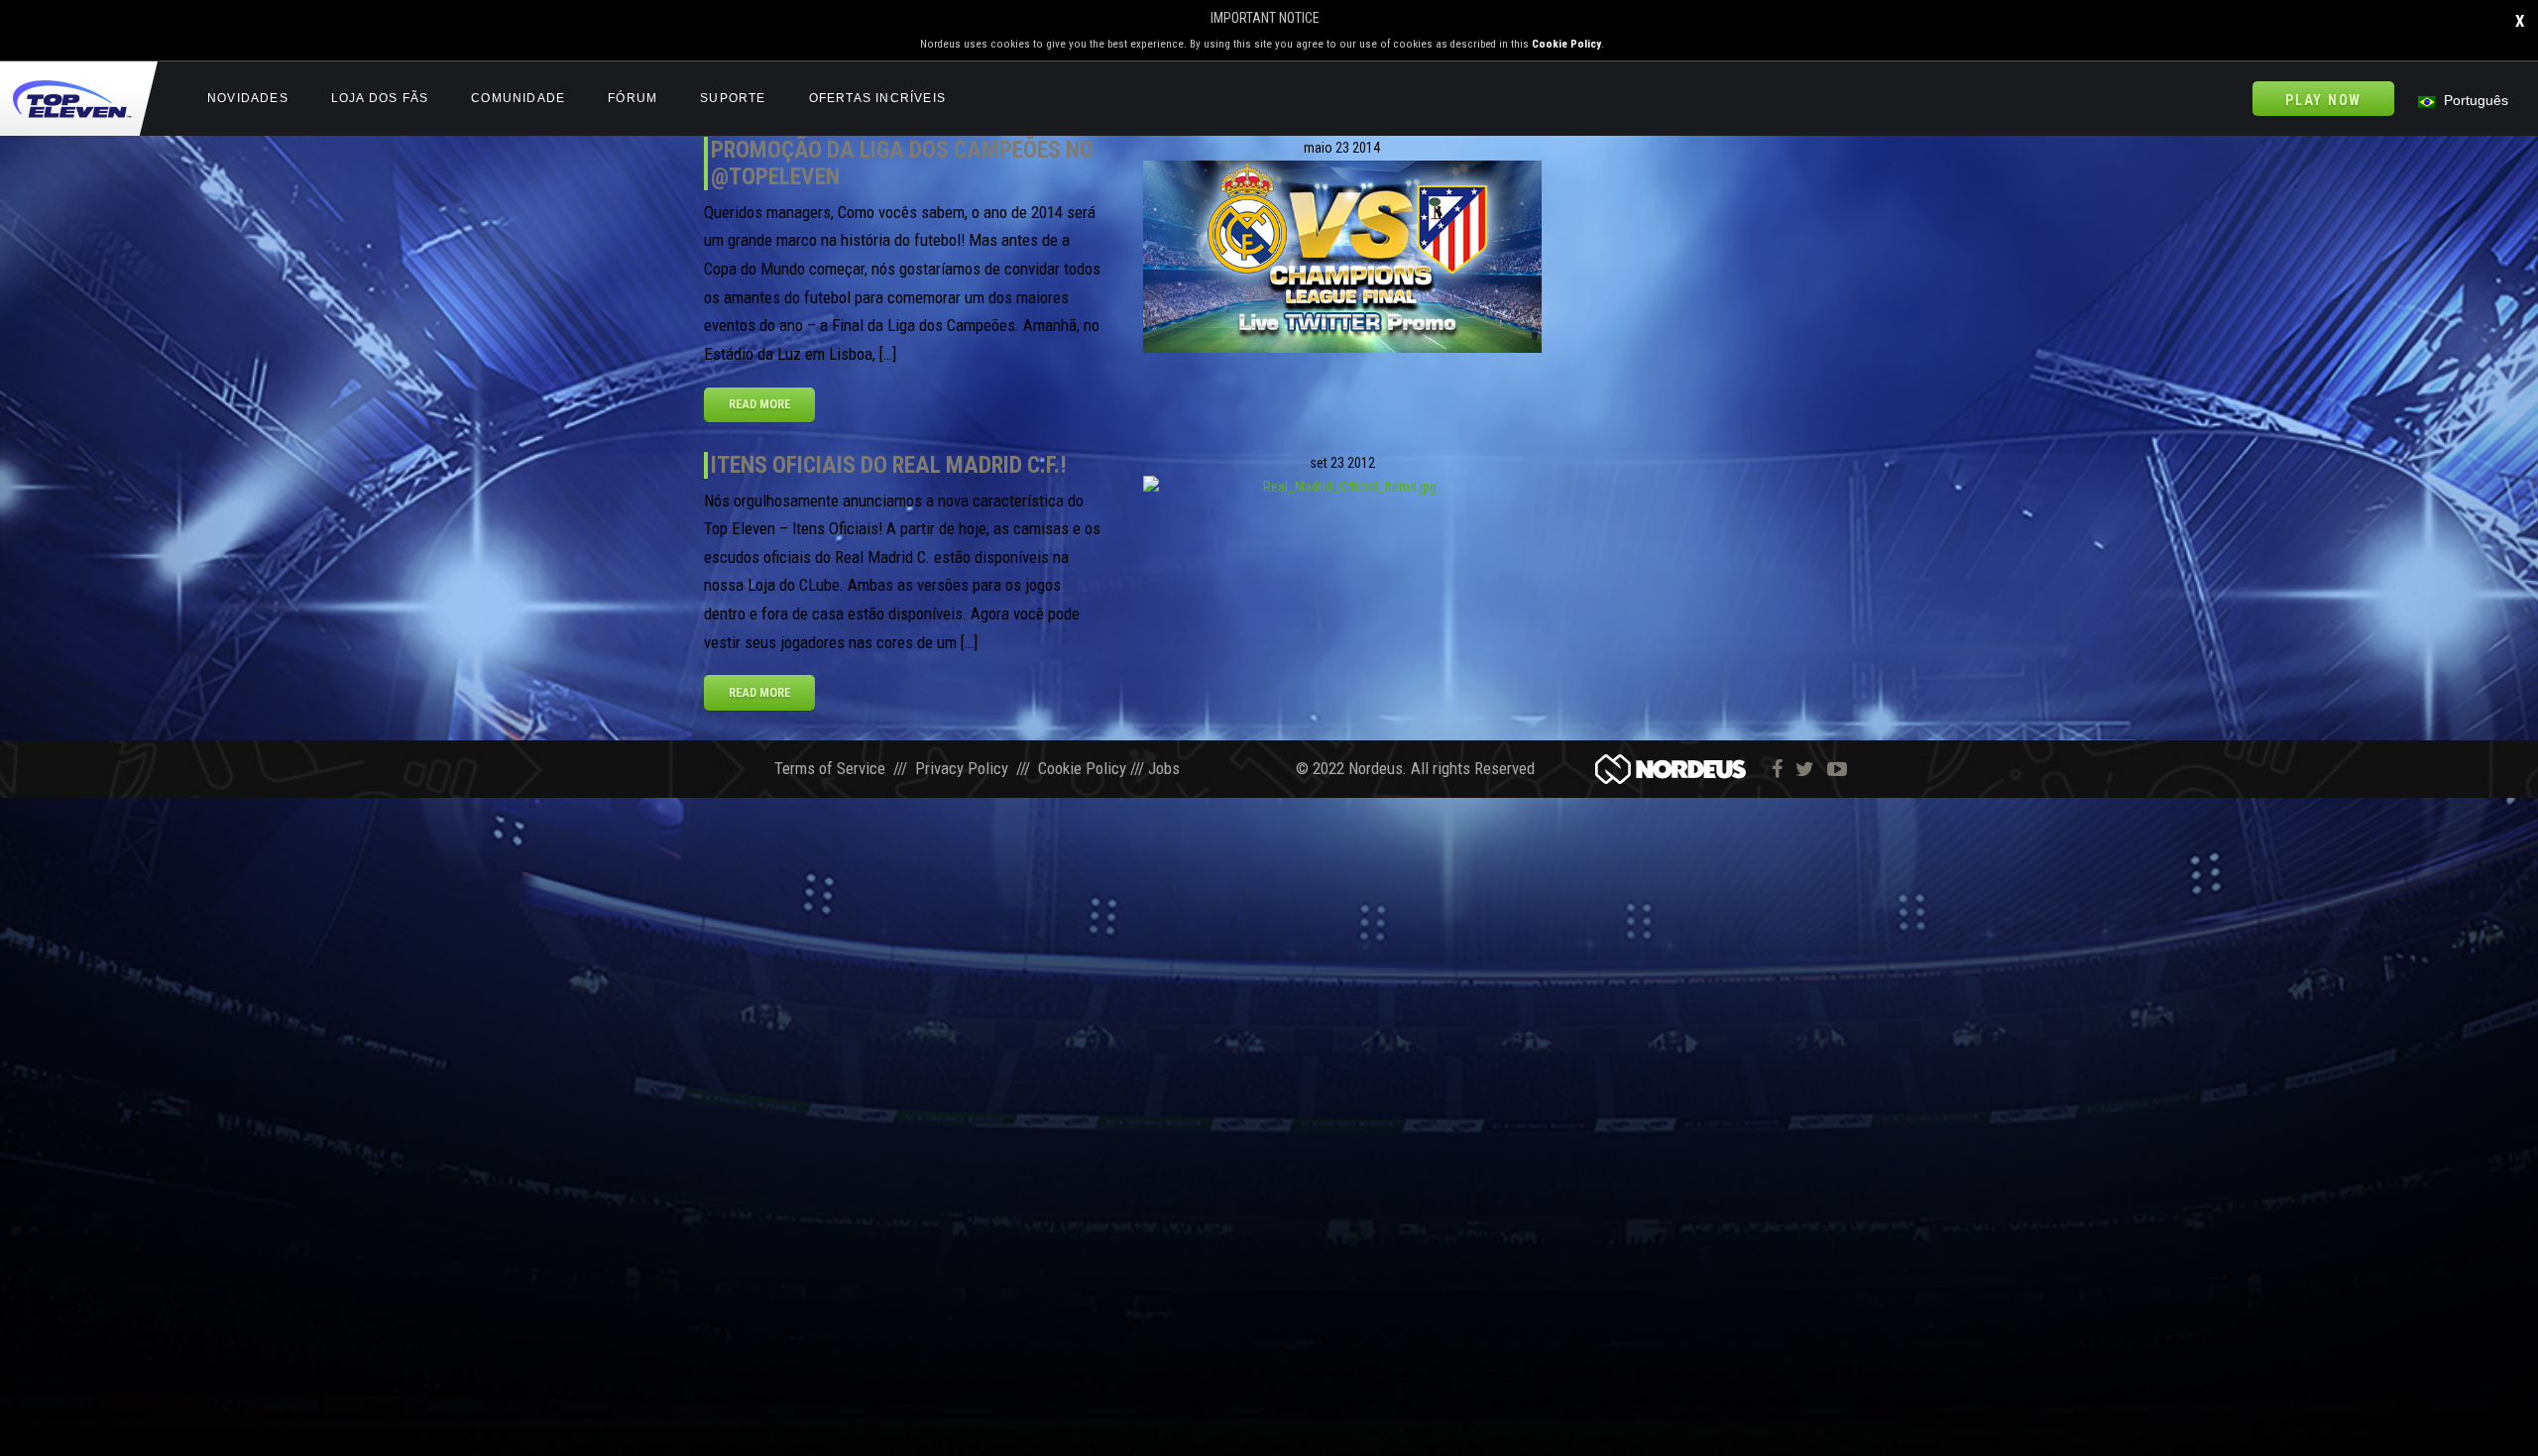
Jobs (1164, 768)
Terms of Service (830, 768)
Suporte (733, 98)
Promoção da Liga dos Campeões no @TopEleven (902, 163)
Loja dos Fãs (380, 98)
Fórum (633, 98)
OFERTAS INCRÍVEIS (877, 98)
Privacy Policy (962, 768)
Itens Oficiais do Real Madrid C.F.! (889, 465)
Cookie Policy (1566, 44)
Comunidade (518, 98)
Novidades (248, 98)
